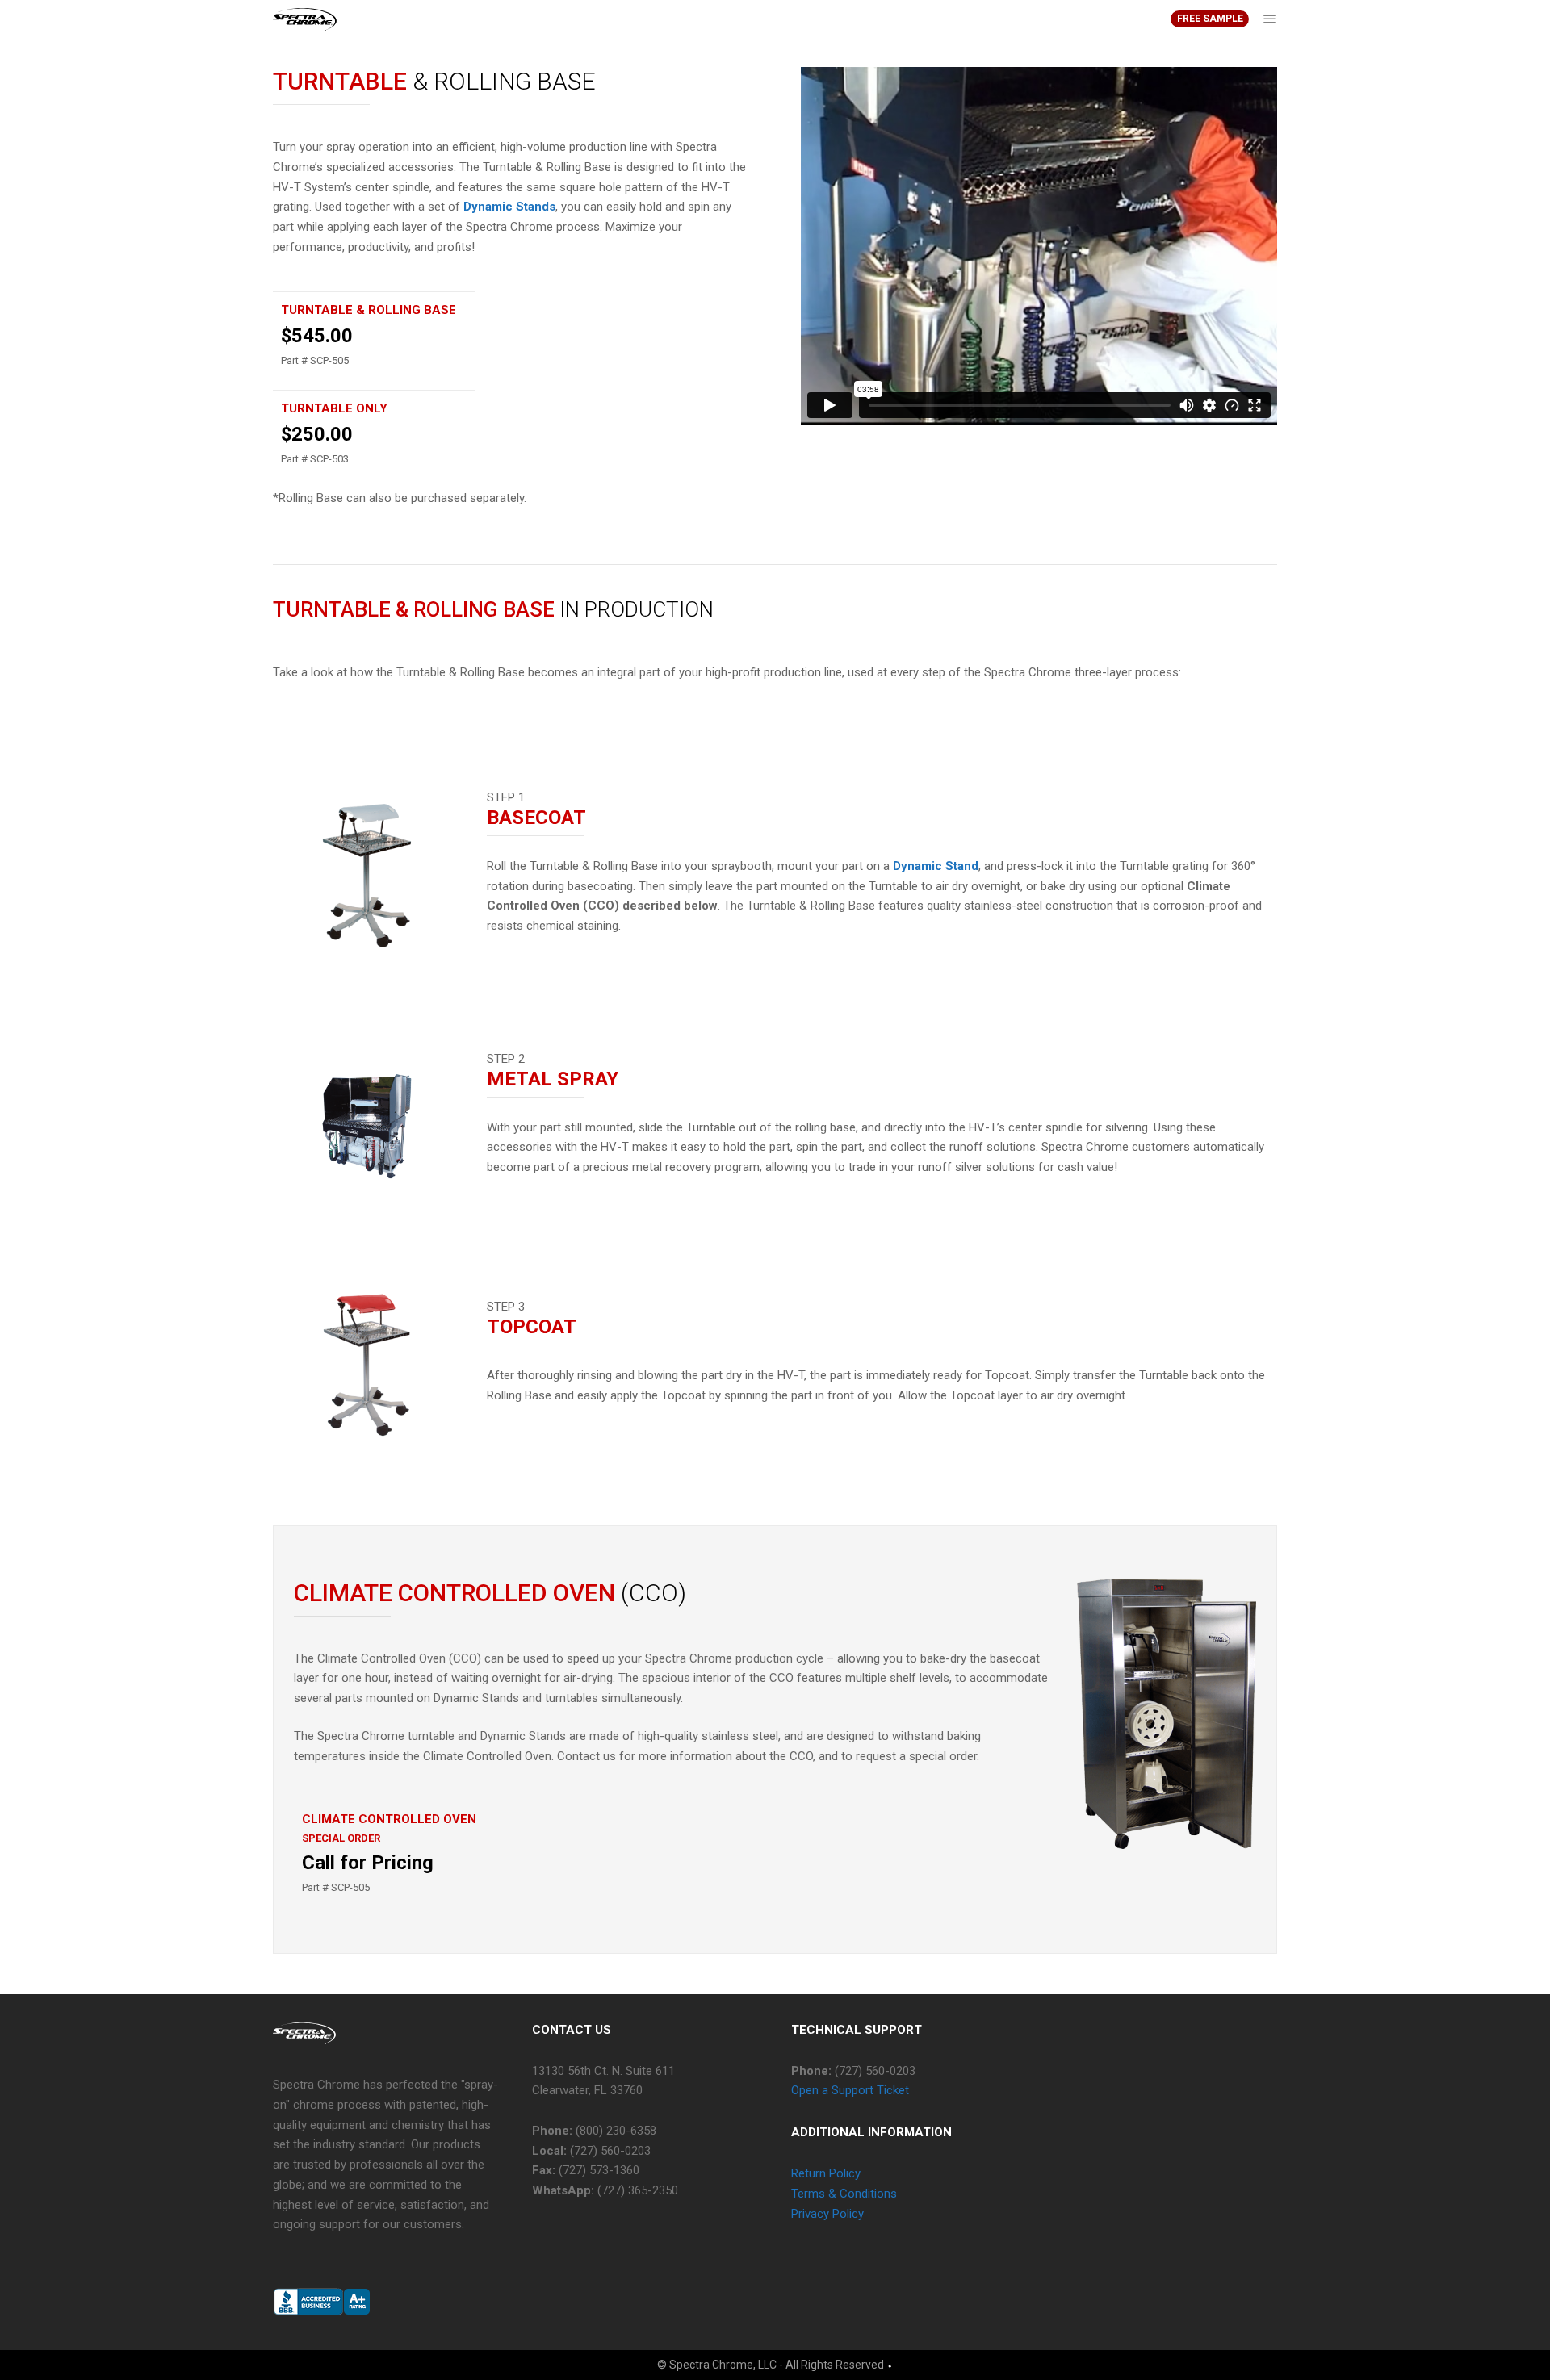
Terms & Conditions (844, 2194)
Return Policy (826, 2173)
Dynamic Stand (936, 866)
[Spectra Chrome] (305, 19)
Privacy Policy (827, 2214)
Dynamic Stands (509, 207)
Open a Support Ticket (850, 2090)
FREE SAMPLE (1210, 19)
